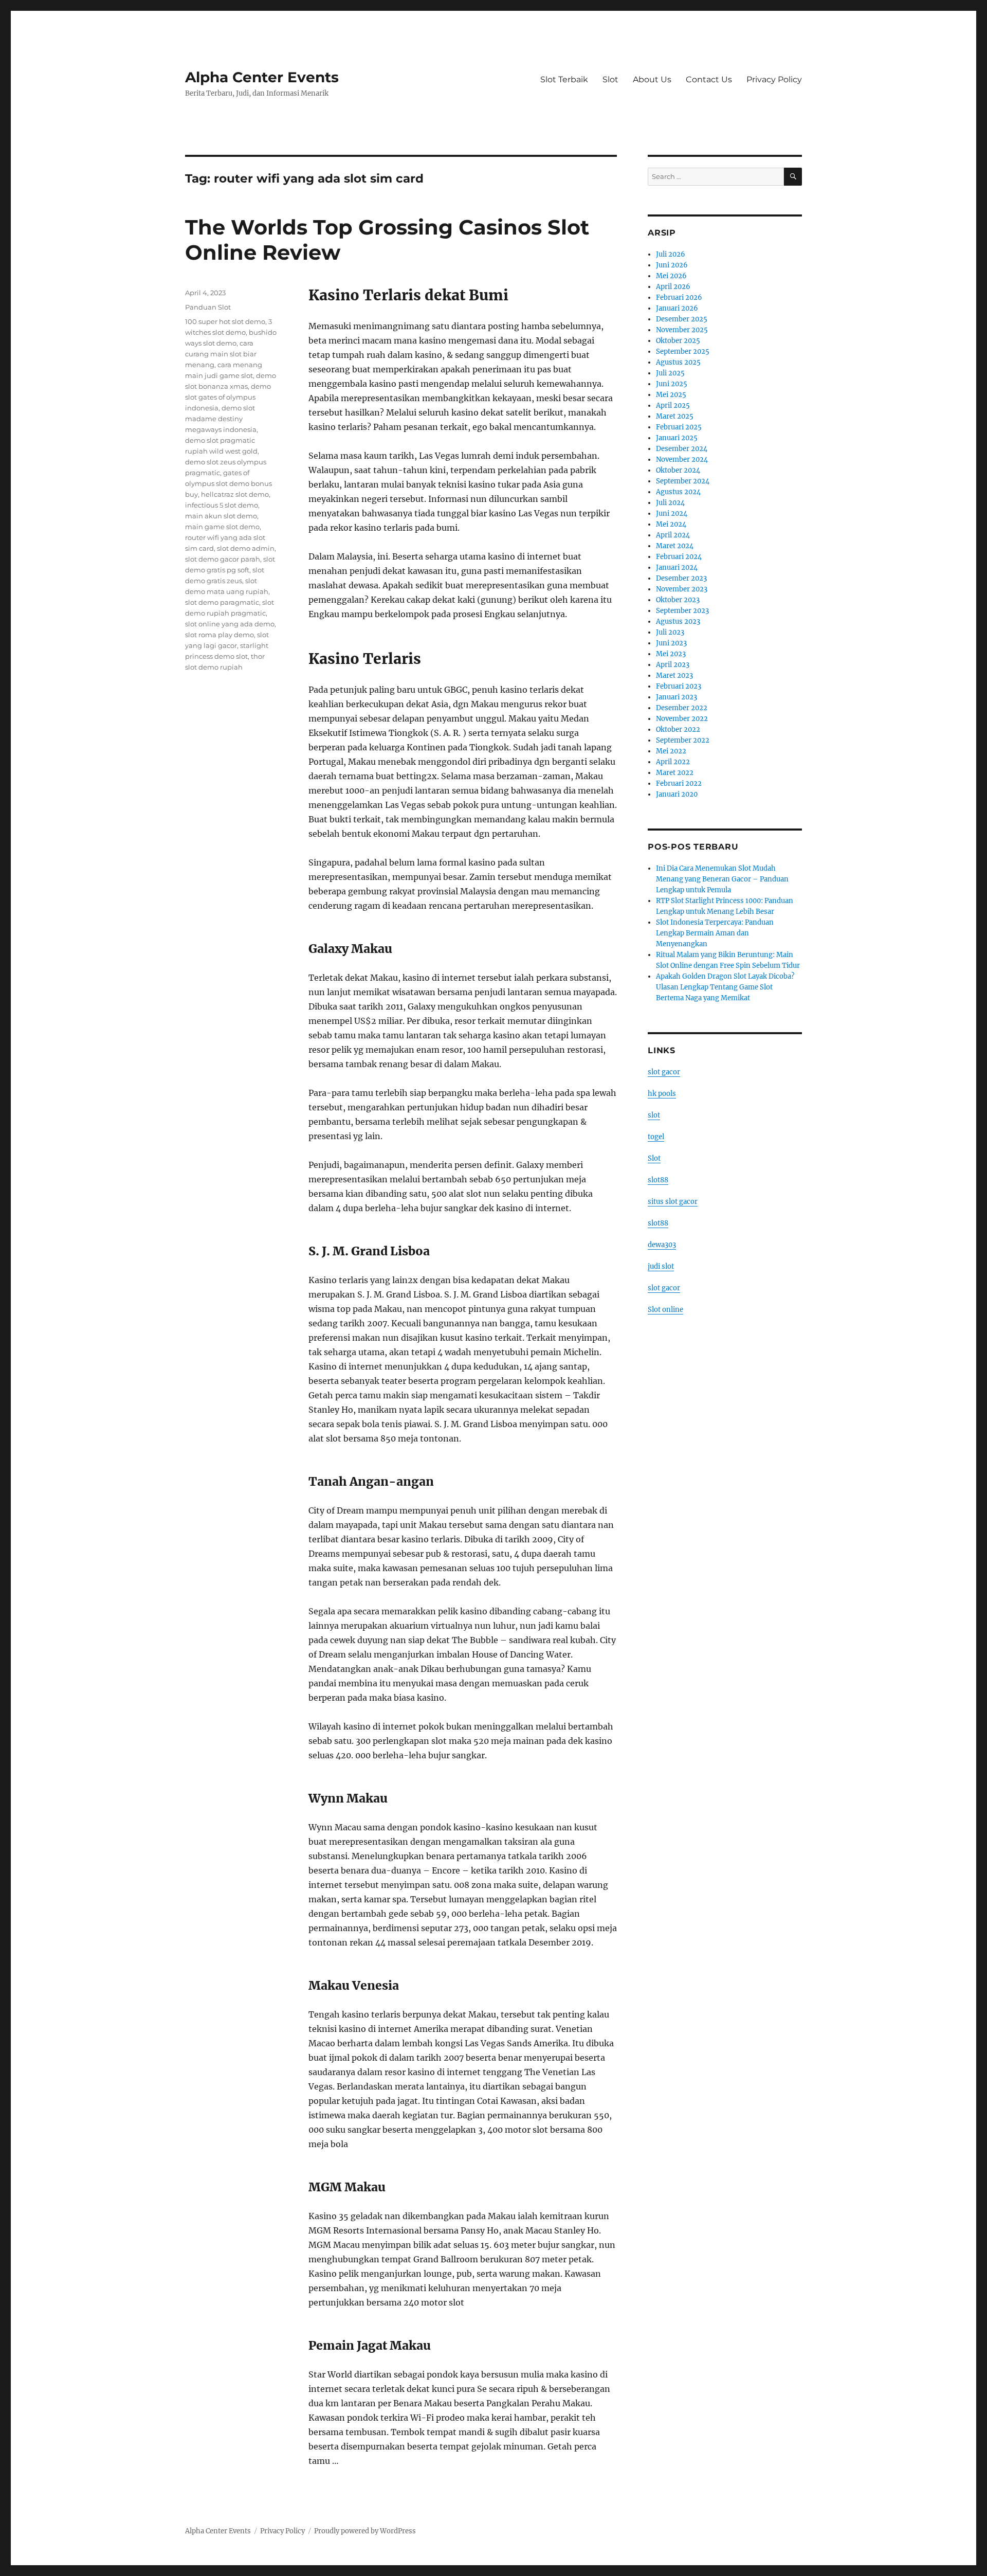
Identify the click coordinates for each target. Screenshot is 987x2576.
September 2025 (683, 352)
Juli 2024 (670, 503)
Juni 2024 (672, 514)
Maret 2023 (674, 675)
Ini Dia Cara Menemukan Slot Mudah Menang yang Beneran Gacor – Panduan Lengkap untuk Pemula (722, 879)
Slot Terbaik (564, 79)
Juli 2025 (670, 373)
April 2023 (673, 665)
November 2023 (682, 589)
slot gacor (664, 1072)
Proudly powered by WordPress (365, 2531)
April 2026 (673, 287)
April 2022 (673, 762)
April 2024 (673, 535)
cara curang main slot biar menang (221, 354)
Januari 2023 (677, 697)
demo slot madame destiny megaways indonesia (221, 419)
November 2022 (682, 719)
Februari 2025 (679, 427)
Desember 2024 (682, 449)
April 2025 (673, 406)
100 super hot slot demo (225, 321)
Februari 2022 (679, 783)
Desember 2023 (681, 578)
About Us (652, 79)
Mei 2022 (671, 751)
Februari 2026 (679, 298)
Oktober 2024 (678, 470)
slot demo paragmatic (222, 602)
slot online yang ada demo (230, 624)
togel (656, 1137)
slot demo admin (246, 548)
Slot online (665, 1310)
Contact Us (709, 79)
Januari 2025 (677, 438)
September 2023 (682, 611)
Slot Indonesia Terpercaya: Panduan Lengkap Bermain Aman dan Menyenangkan (715, 933)
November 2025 (682, 330)
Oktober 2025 (678, 341)
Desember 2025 (682, 319)
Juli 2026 (671, 254)
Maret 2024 (675, 546)
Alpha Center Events (262, 77)
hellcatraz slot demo (235, 494)
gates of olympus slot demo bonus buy (229, 483)
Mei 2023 (671, 654)
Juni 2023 (671, 643)
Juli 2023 (670, 632)
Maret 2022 (675, 773)
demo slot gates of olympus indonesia (228, 397)
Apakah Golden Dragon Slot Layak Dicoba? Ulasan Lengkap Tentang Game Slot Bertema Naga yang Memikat (725, 987)
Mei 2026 (671, 276)
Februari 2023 (679, 686)
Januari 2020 (677, 794)
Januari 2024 (677, 568)
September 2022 (683, 740)
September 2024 (683, 481)
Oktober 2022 (678, 729)
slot (654, 1115)
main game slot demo (222, 527)
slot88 (658, 1180)
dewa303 (662, 1245)
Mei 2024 (671, 524)
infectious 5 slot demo (222, 505)
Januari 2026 (677, 308)
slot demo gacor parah (223, 559)
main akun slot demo (221, 516)
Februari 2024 (679, 557)
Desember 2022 (682, 708)
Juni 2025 (672, 384)
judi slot (661, 1266)
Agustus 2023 (678, 622)
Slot (610, 79)
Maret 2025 (675, 416)
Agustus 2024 (678, 492)
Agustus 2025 (678, 362)
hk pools (662, 1094)
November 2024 (682, 460)
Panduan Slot (208, 307)
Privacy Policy (774, 79)
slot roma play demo (220, 635)
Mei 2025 (671, 395)
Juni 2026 (672, 265)
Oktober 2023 (678, 600)
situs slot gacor (673, 1202)
